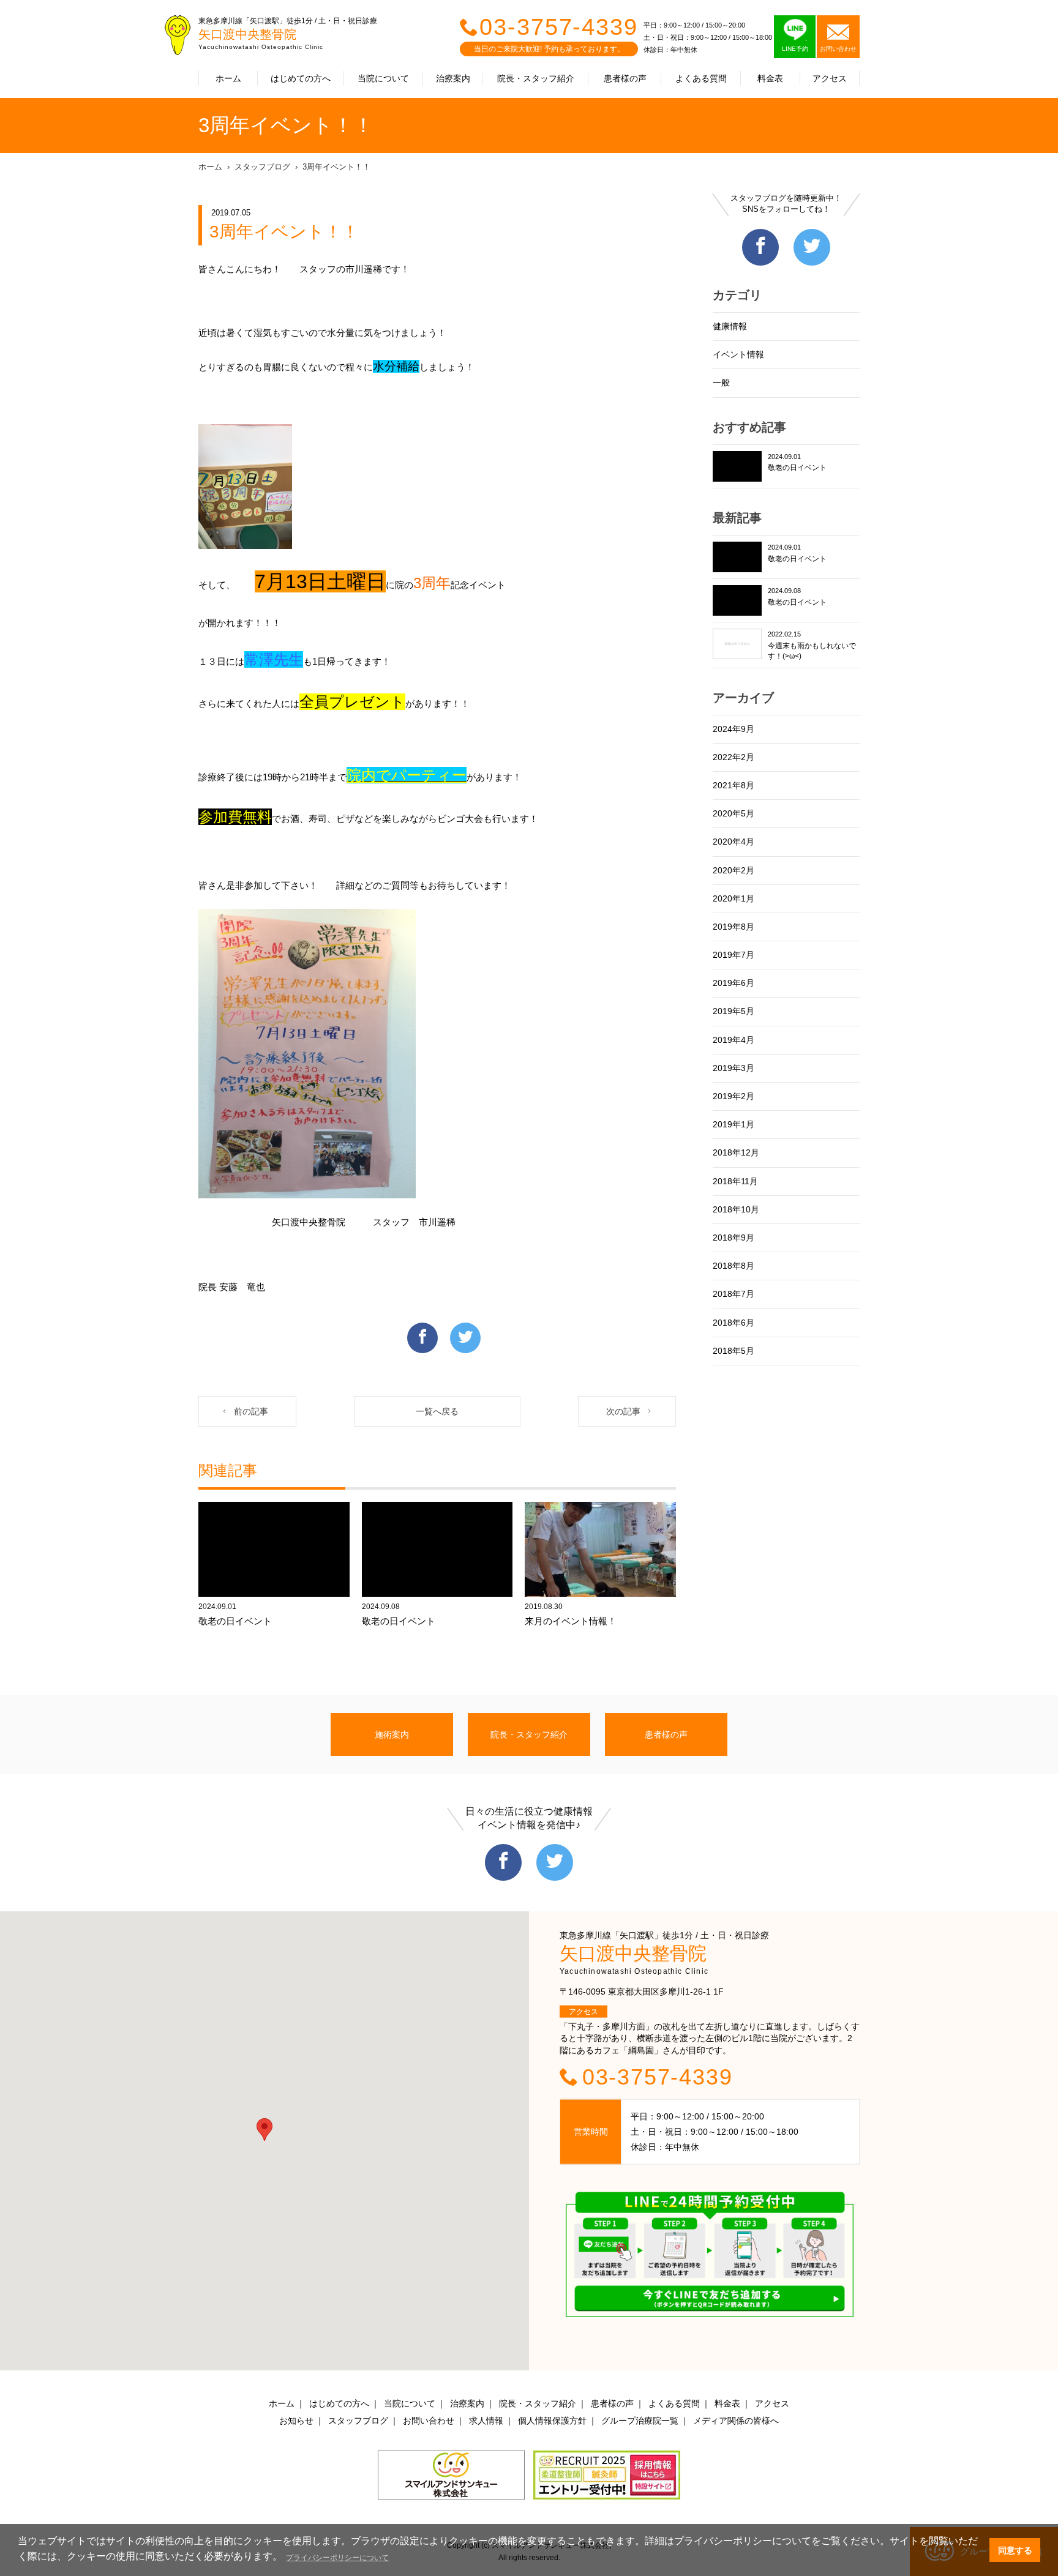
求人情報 (486, 2421)
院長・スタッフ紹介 (536, 78)
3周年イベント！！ (336, 167)
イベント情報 (738, 354)
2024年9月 (733, 729)
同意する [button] (1015, 2550)
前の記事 (251, 1411)
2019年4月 (733, 1040)
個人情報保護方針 (552, 2421)
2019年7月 (733, 955)
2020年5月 (733, 813)
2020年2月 (733, 870)
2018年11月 (735, 1181)
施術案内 (392, 1734)
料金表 (770, 78)
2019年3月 (733, 1068)
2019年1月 (733, 1124)
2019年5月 (733, 1011)
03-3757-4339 (559, 27)
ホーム (228, 78)
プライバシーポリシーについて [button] (337, 2558)
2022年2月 (733, 757)
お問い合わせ (429, 2421)
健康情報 (730, 326)
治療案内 (453, 78)
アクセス (830, 78)
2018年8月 (733, 1266)
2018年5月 (733, 1351)
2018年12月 (736, 1152)
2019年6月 (733, 983)
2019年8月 (733, 927)
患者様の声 (625, 78)
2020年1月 (733, 898)
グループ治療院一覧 (640, 2421)
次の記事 (623, 1411)
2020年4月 (733, 842)
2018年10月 (736, 1209)
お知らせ (296, 2421)
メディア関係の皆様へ (736, 2421)
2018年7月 (733, 1294)
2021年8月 (733, 785)
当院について (383, 78)
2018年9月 (733, 1238)
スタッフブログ (262, 167)
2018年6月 (733, 1323)
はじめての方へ (301, 78)
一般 (721, 383)
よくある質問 (701, 78)
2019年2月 (733, 1096)
